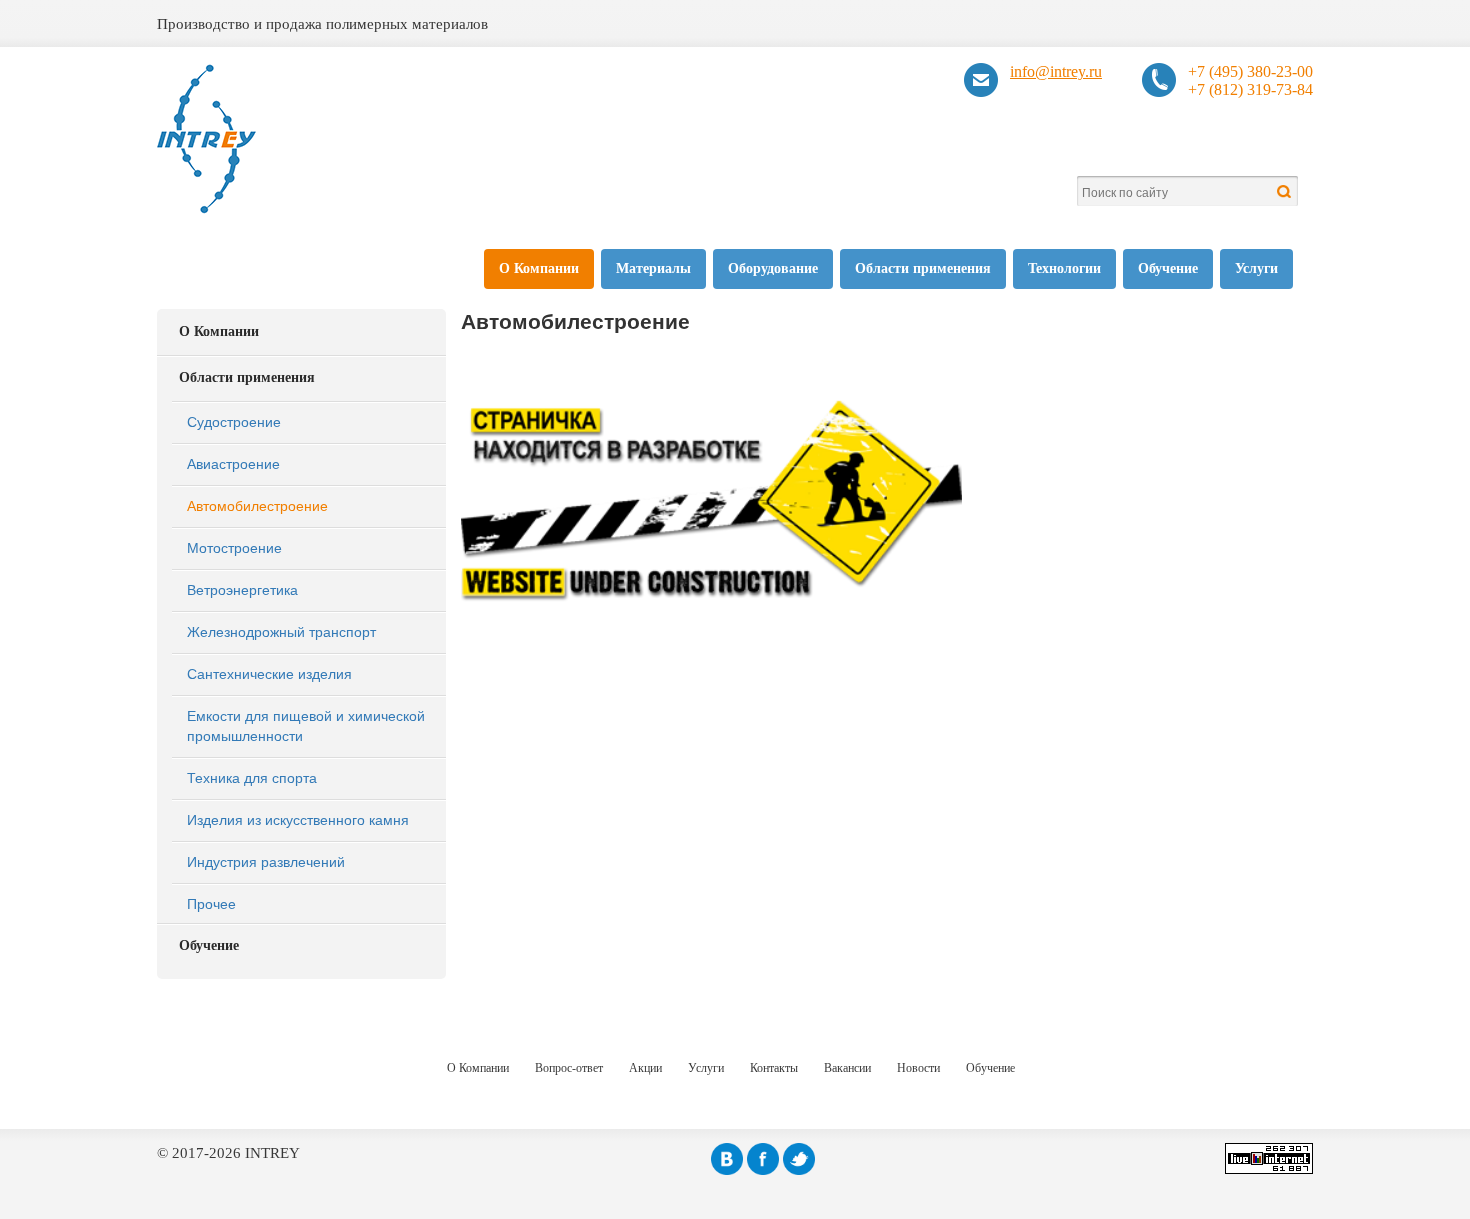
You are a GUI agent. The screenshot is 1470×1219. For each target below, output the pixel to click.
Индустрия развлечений (266, 861)
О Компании (539, 268)
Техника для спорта (252, 777)
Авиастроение (233, 463)
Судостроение (234, 421)
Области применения (923, 268)
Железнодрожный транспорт (281, 631)
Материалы (653, 268)
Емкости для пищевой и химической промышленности (306, 725)
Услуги (1256, 268)
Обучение (1168, 268)
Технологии (1064, 268)
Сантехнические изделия (269, 673)
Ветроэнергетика (242, 589)
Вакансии (847, 1068)
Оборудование (773, 268)
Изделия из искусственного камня (298, 819)
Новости (918, 1068)
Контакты (774, 1068)
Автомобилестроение (257, 505)
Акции (645, 1068)
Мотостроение (234, 547)
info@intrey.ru (1056, 71)
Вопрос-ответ (569, 1068)
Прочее (211, 903)
